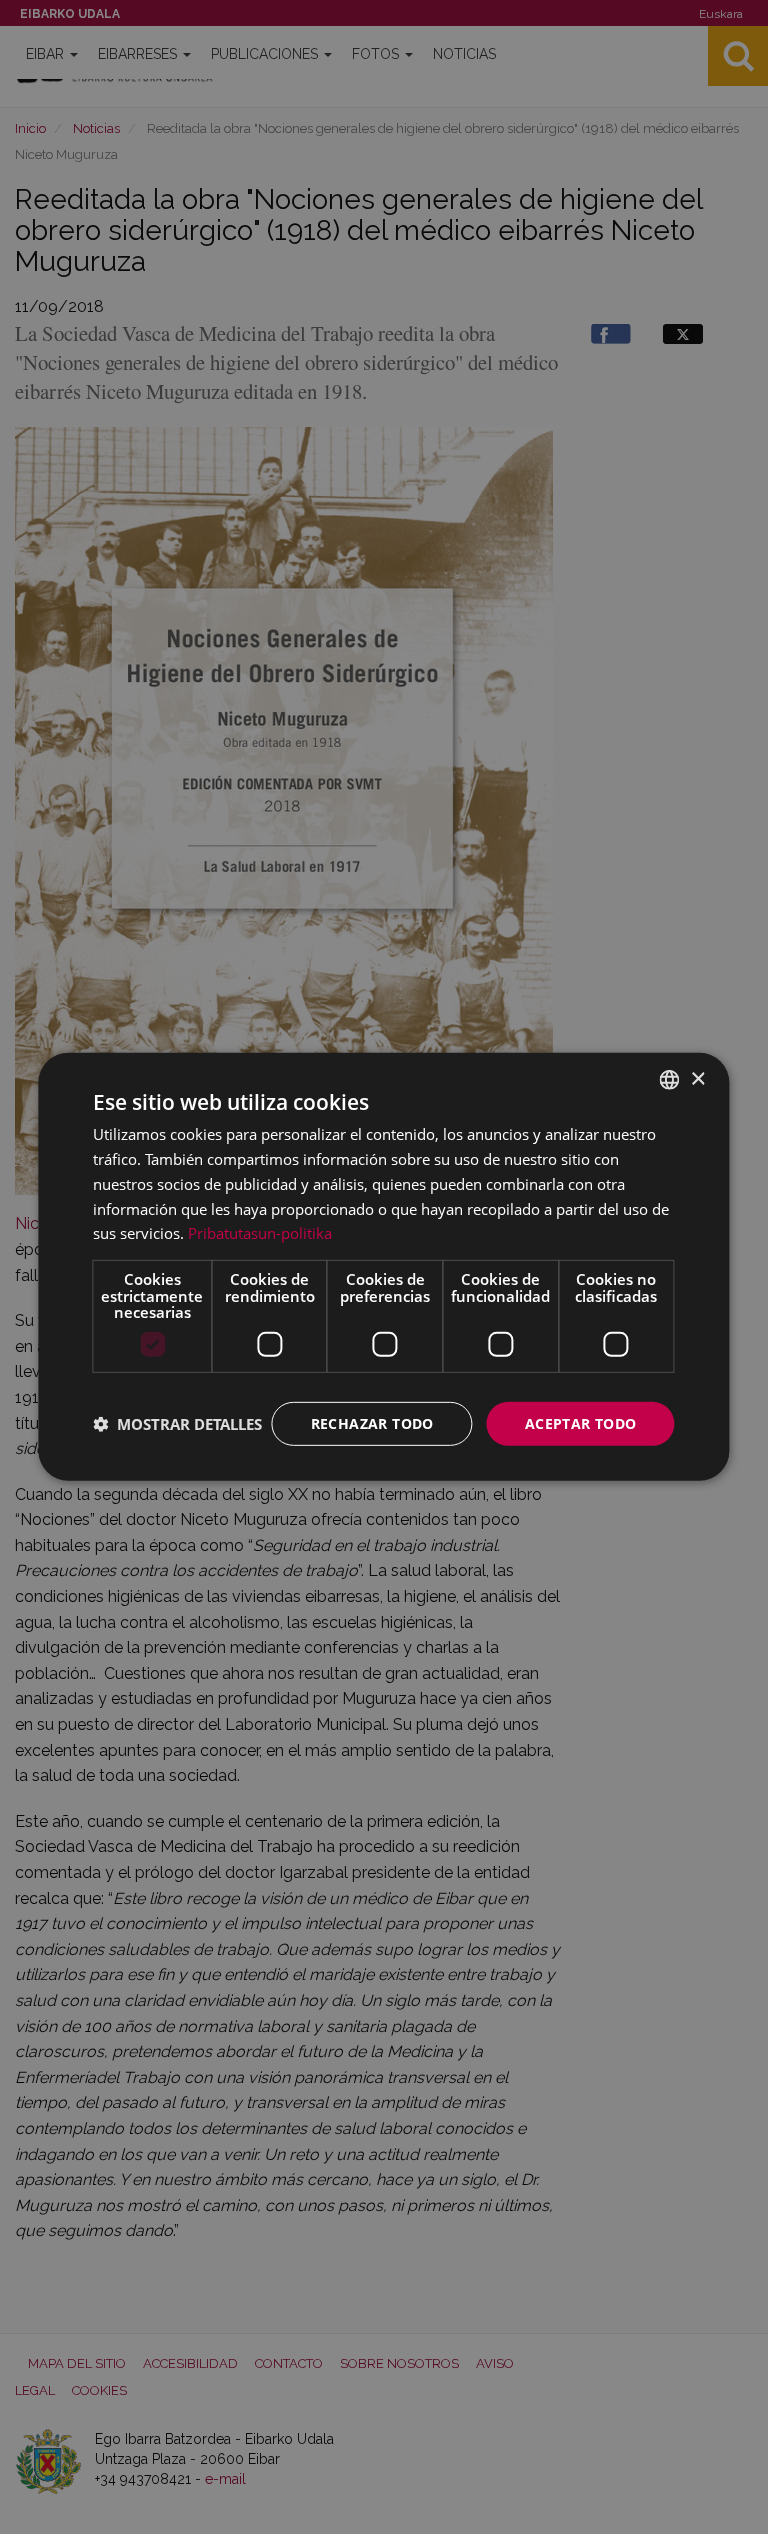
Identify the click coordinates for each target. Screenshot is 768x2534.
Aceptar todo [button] (581, 1422)
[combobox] (670, 1080)
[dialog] (383, 1267)
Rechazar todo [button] (372, 1422)
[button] (177, 1424)
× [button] (697, 1078)
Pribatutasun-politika (260, 1233)
